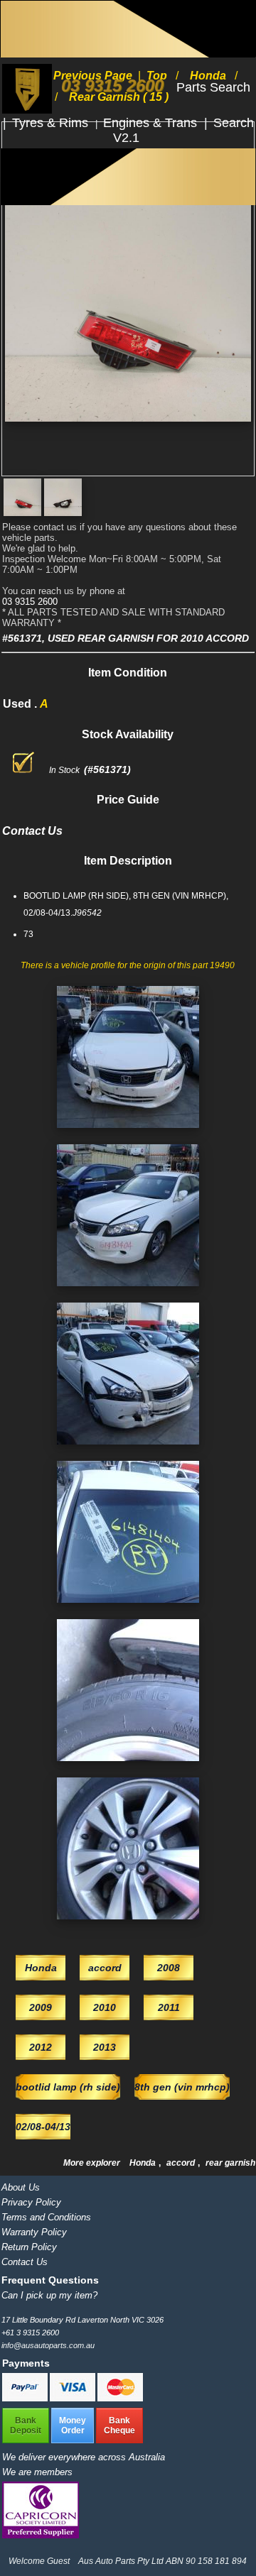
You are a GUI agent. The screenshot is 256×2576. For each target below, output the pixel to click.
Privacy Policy (31, 2202)
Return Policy (29, 2247)
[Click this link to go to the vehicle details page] (128, 1132)
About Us (21, 2187)
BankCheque (119, 2426)
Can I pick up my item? (49, 2295)
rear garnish (230, 2163)
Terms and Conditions (46, 2217)
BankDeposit (26, 2426)
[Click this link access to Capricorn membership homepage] (41, 2535)
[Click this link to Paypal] (26, 2399)
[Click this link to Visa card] (74, 2399)
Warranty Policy (34, 2232)
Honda (144, 2163)
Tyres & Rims (52, 123)
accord (182, 2163)
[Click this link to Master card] (120, 2399)
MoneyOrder (73, 2426)
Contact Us (25, 2262)
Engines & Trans (152, 123)
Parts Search (213, 87)
